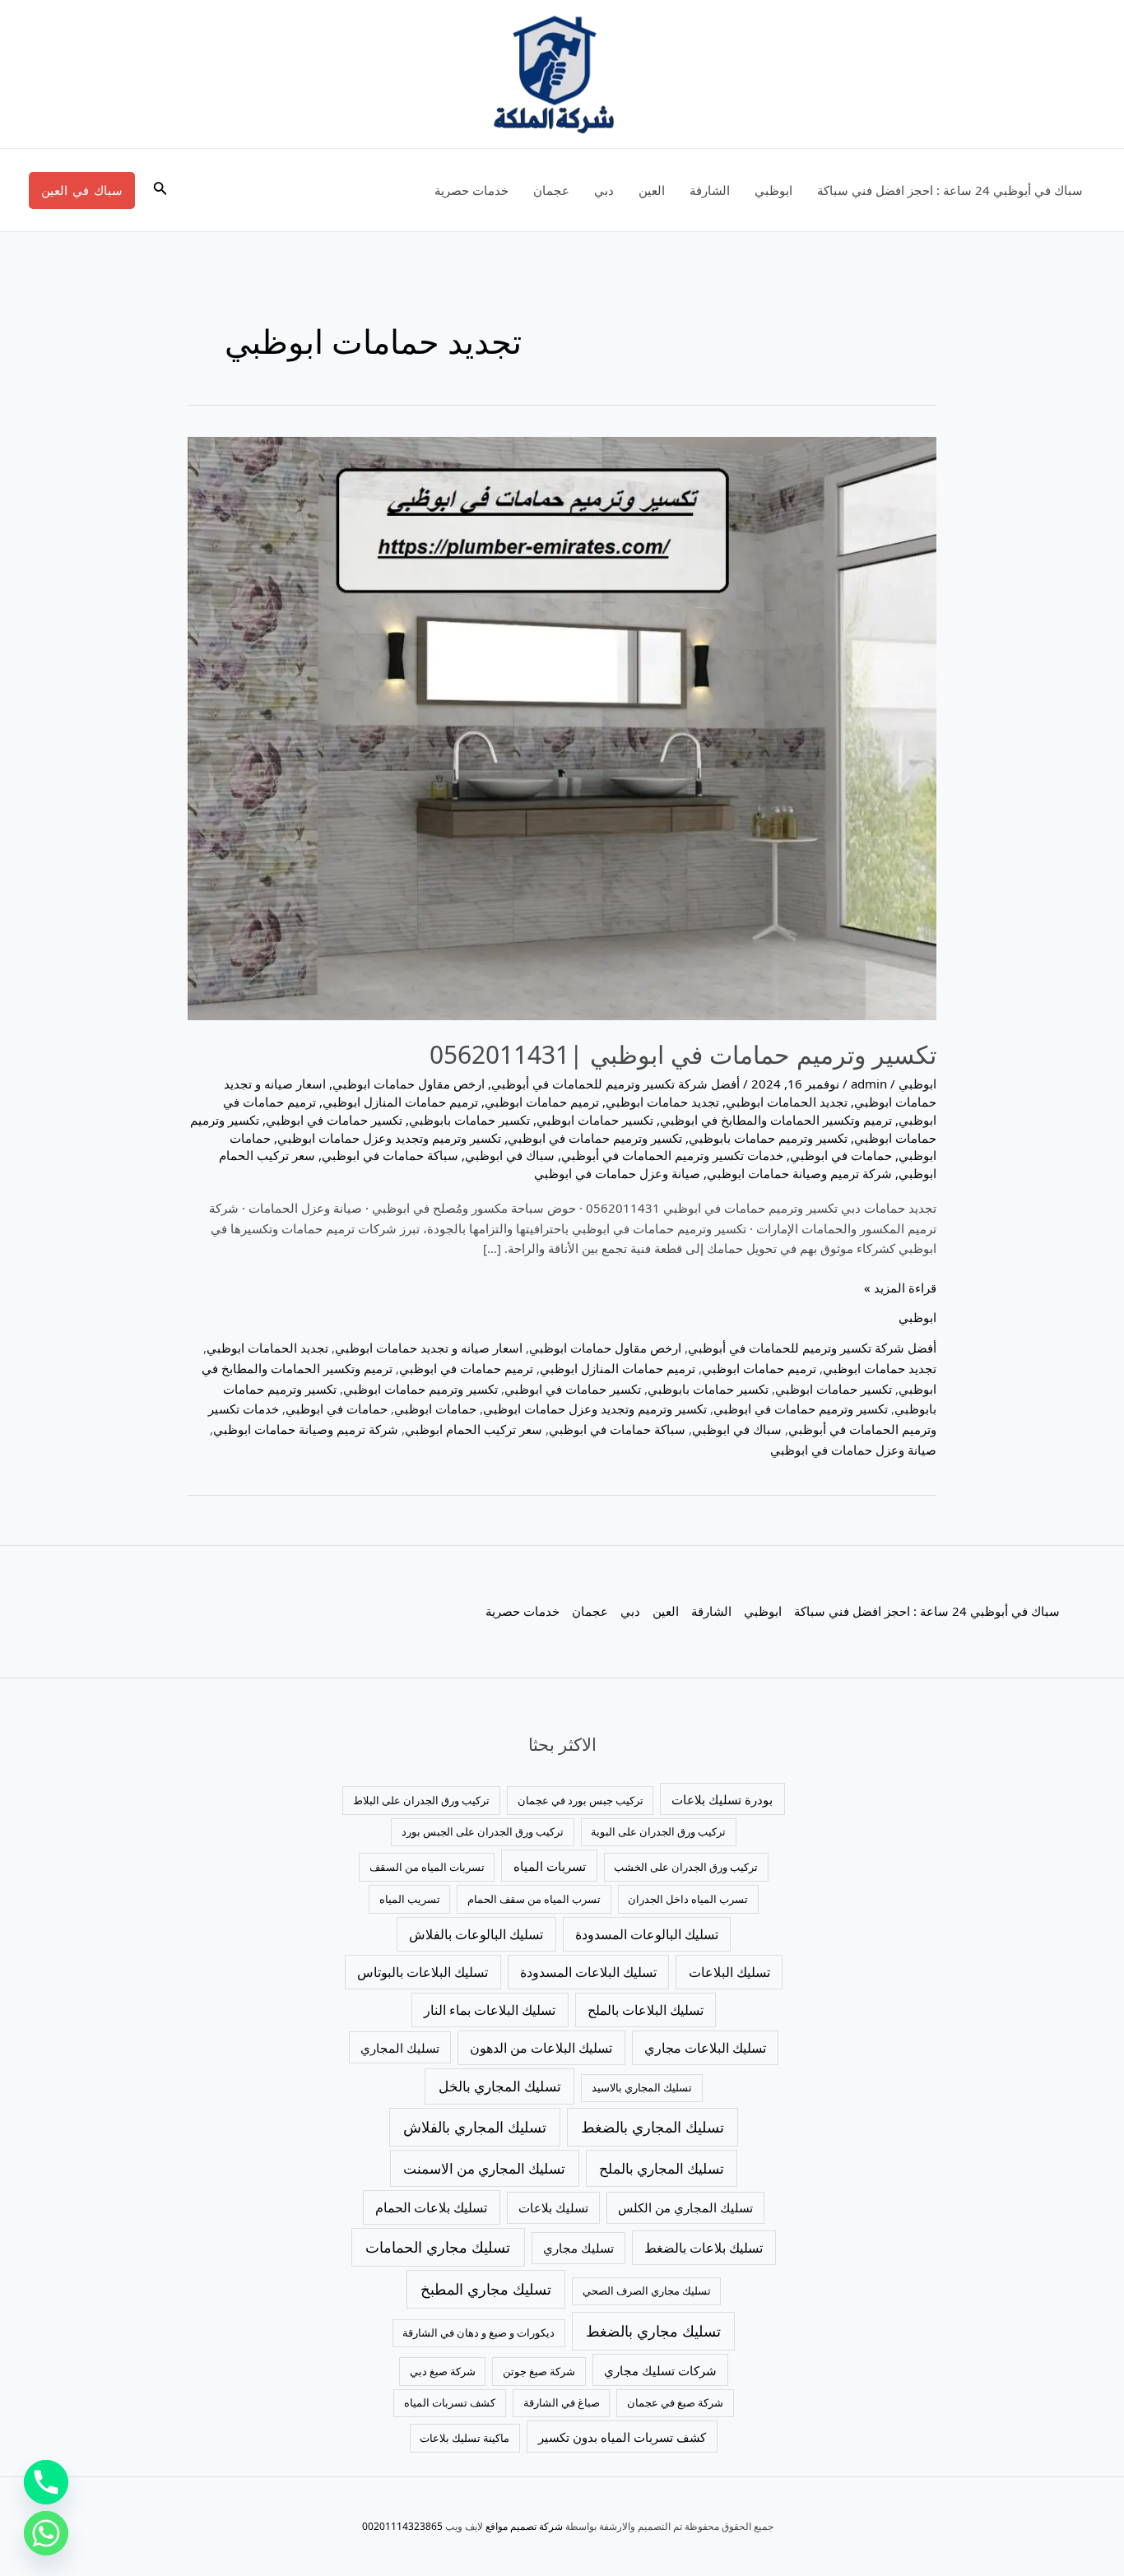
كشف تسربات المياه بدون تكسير (622, 2437)
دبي (604, 190)
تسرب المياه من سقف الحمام (534, 1899)
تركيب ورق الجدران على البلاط (421, 1800)
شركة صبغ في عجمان (675, 2402)
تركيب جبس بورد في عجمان (581, 1800)
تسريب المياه (410, 1899)
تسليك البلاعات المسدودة (588, 1972)
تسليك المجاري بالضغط (653, 2127)
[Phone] (46, 2482)
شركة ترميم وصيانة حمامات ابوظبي (799, 1173)
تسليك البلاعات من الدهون (541, 2048)
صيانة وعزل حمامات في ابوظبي (617, 1173)
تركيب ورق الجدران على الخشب (686, 1867)
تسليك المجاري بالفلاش (475, 2127)
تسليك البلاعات (729, 1972)
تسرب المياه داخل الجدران (688, 1899)
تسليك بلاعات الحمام (431, 2207)
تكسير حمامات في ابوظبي (334, 1120)
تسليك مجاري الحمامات (438, 2247)
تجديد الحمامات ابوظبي (787, 1102)
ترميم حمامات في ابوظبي (466, 1368)
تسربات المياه (550, 1866)
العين (652, 190)
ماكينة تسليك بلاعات (464, 2438)
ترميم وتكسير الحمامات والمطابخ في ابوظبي (776, 1120)
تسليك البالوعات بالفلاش (476, 1934)
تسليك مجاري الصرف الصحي (647, 2291)
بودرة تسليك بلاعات (722, 1799)
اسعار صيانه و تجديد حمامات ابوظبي (429, 1348)
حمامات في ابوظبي (841, 1155)
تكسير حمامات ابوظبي (595, 1120)
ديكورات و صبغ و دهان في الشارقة (478, 2332)
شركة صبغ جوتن (539, 2371)
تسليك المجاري (400, 2048)
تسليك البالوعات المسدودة (647, 1934)
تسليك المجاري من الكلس (685, 2207)
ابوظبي (773, 190)
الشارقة (710, 190)
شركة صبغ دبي (443, 2371)
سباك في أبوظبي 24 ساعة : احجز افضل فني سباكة (950, 190)
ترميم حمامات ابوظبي (542, 1102)
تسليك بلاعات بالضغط (704, 2248)
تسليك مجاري (578, 2248)
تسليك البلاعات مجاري (705, 2048)
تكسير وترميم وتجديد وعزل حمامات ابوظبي (389, 1138)
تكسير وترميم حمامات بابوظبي (768, 1138)
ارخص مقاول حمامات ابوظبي (409, 1084)
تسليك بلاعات (553, 2207)
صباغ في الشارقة (562, 2402)
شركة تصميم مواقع (524, 2526)
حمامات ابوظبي (435, 1409)
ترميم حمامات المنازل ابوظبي (400, 1102)
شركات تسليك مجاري (660, 2370)
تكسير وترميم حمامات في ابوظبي (595, 1138)
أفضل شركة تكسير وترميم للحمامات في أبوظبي (615, 1084)
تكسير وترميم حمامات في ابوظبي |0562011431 (683, 1054)
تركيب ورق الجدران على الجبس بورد (483, 1831)
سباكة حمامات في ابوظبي (390, 1155)
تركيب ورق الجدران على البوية (658, 1831)
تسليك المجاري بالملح (662, 2168)
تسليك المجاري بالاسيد (642, 2087)
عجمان (551, 190)
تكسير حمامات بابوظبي (469, 1120)
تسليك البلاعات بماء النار (490, 2010)
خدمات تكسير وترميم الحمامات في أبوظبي (672, 1155)
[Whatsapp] (46, 2533)
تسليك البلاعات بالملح (646, 2010)
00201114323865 (402, 2526)
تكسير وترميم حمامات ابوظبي (420, 1389)
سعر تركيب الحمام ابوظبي (474, 1429)
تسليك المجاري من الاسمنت (484, 2168)
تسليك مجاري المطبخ (486, 2289)
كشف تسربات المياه (450, 2402)
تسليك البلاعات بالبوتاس (423, 1972)
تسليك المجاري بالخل (500, 2086)
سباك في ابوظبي (510, 1155)
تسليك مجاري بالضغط (653, 2331)
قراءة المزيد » (900, 1287)
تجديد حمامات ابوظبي (662, 1102)
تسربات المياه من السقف (427, 1867)
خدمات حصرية (471, 190)
